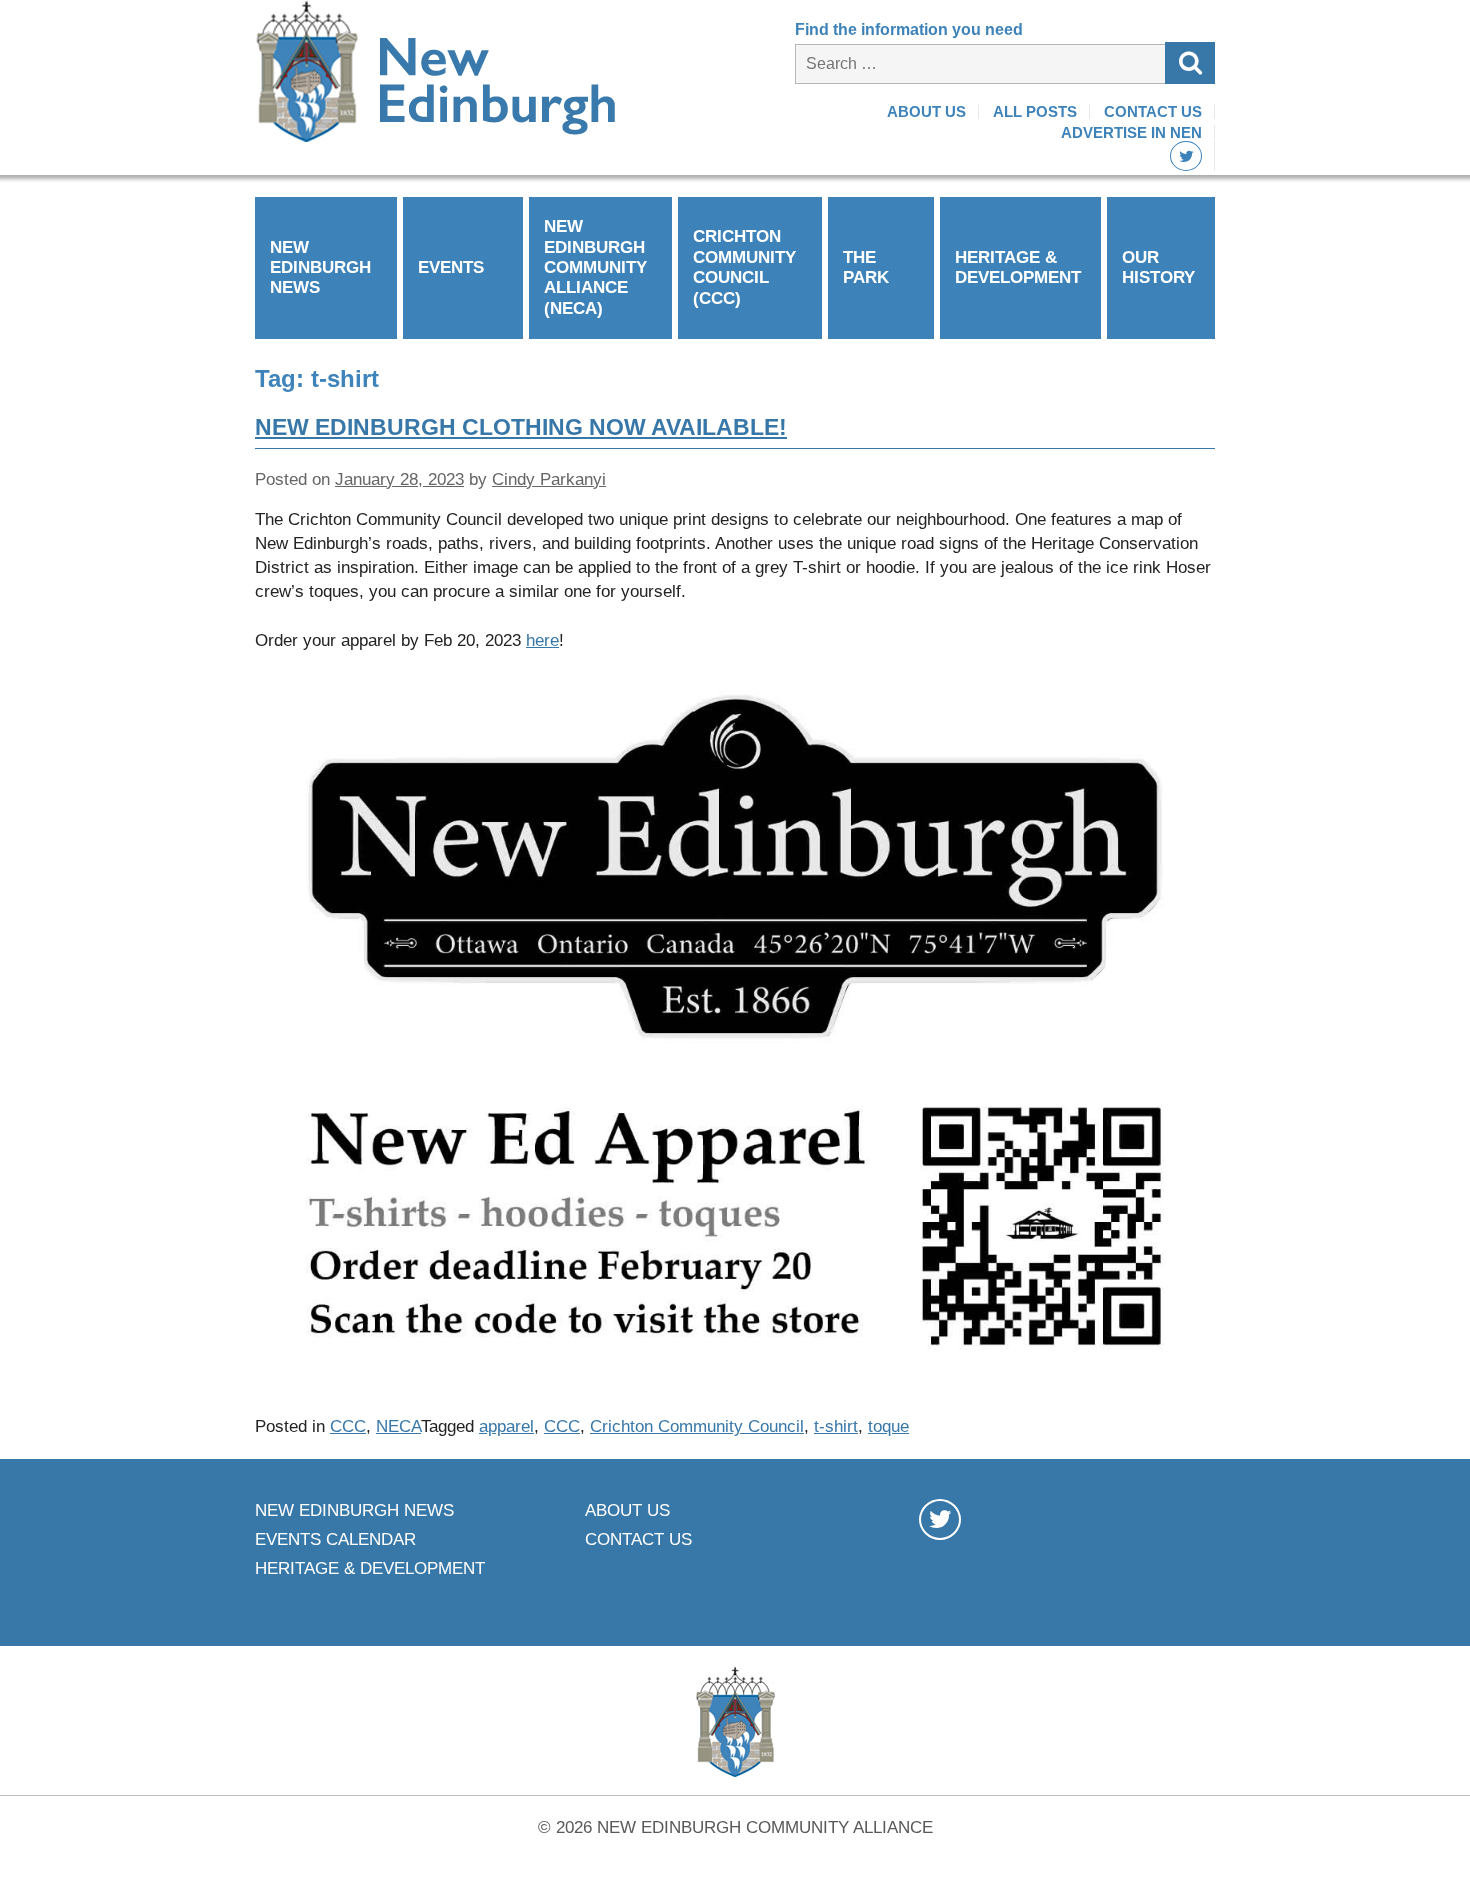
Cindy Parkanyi (549, 479)
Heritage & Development (1018, 267)
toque (888, 1426)
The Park (866, 267)
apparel (506, 1426)
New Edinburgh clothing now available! (521, 427)
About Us (926, 111)
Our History (1158, 267)
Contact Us (1153, 111)
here (542, 640)
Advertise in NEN (1131, 132)
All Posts (1035, 111)
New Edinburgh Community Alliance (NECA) (595, 267)
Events (451, 267)
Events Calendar (335, 1539)
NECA (398, 1426)
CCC (348, 1426)
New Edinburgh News (320, 268)
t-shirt (836, 1426)
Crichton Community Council (697, 1426)
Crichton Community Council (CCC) (744, 267)
